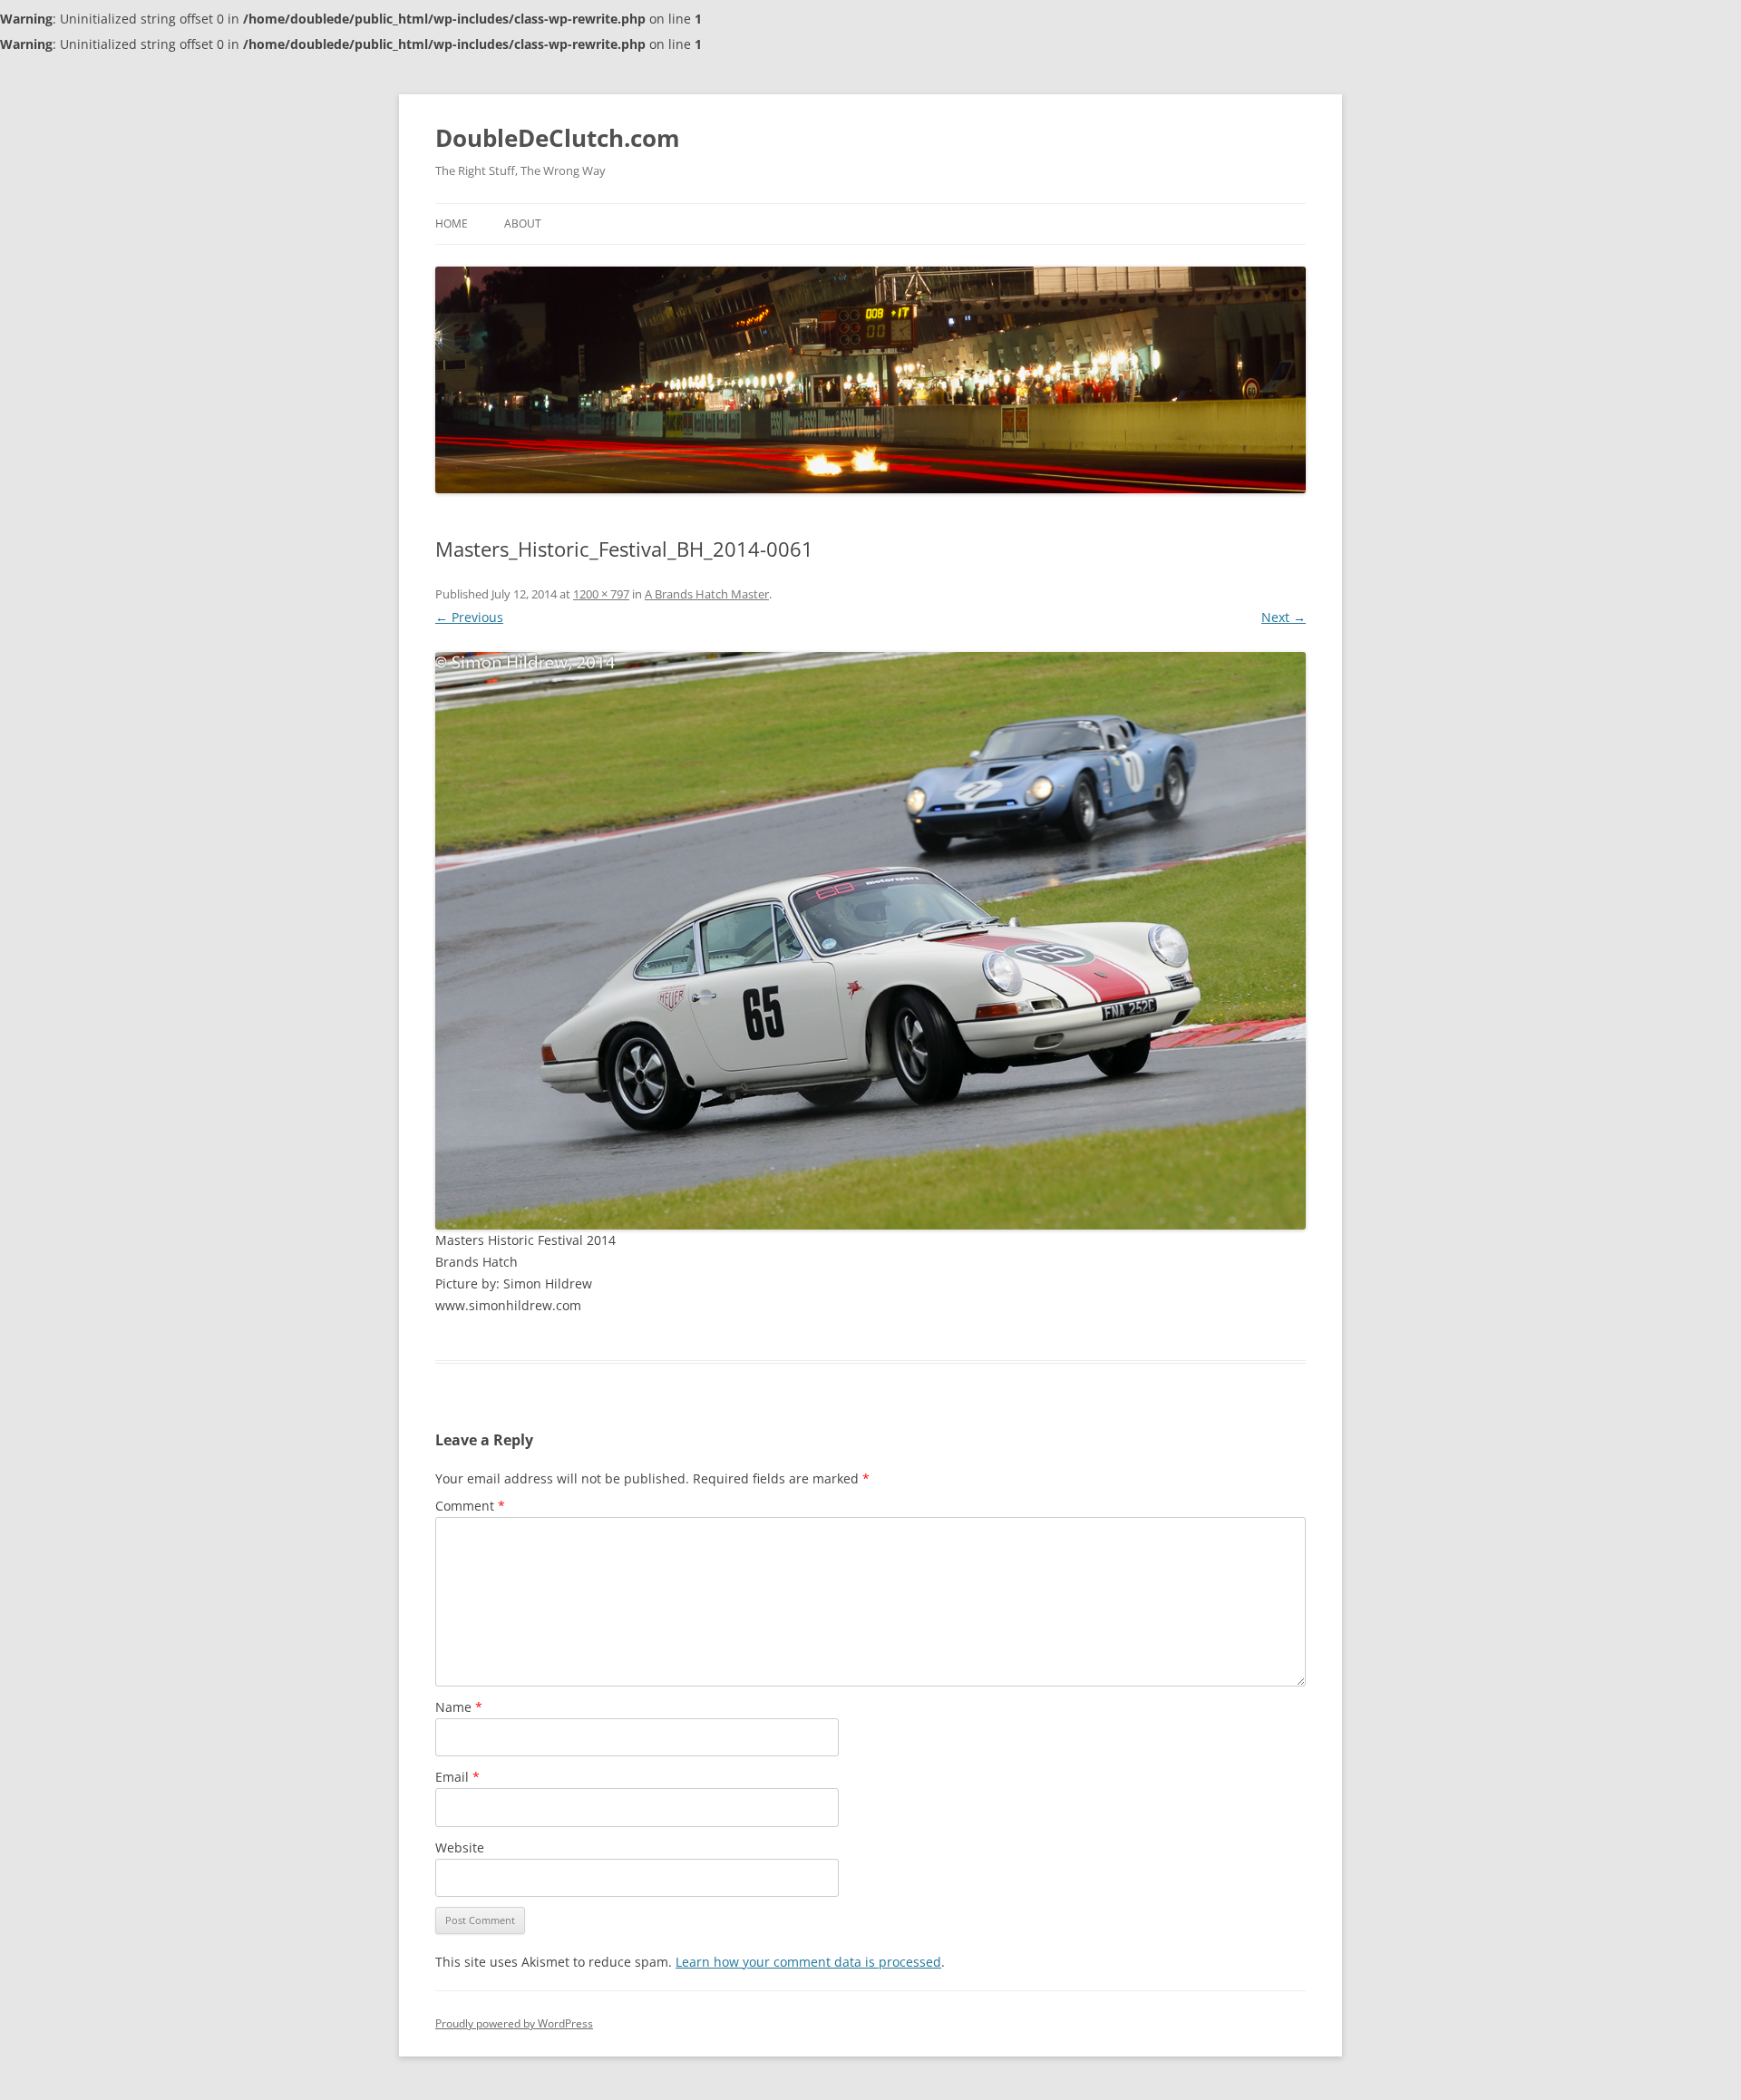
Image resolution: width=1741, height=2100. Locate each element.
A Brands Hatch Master (707, 594)
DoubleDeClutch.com (558, 138)
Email (457, 1777)
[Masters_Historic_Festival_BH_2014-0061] (870, 941)
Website (460, 1847)
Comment (470, 1506)
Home (452, 224)
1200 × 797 (601, 594)
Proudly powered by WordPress (514, 2023)
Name (459, 1707)
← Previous (469, 617)
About (523, 224)
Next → (1284, 617)
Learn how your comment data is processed (808, 1962)
